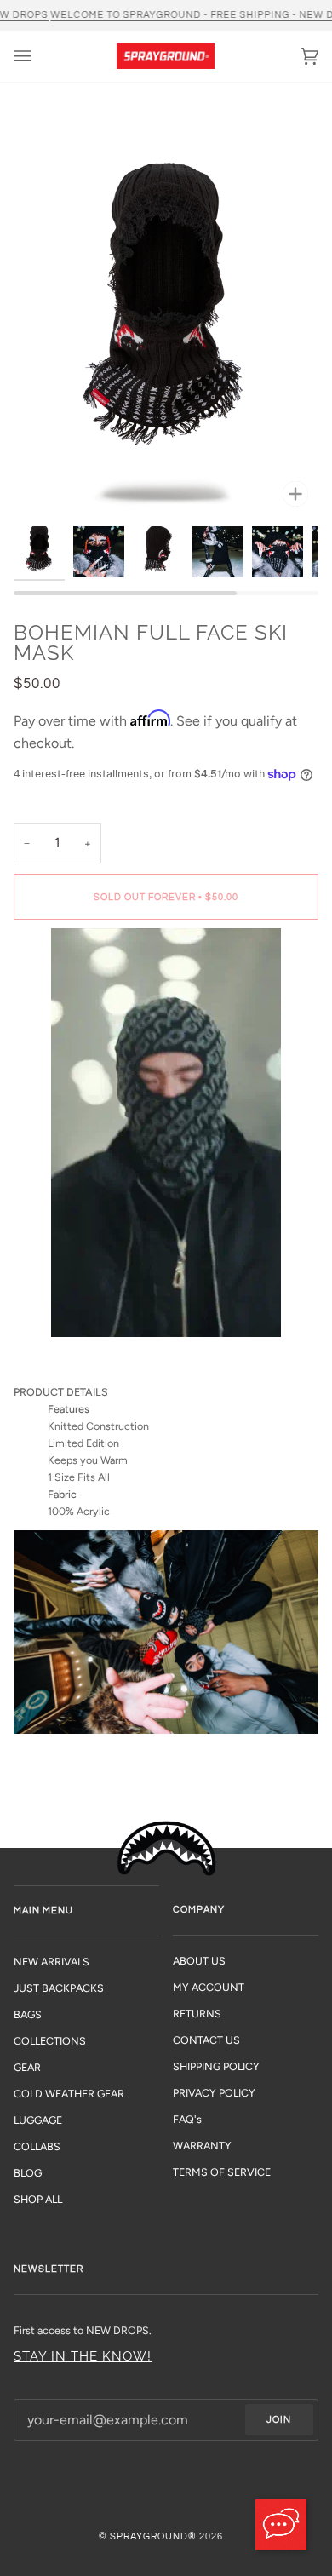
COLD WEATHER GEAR (69, 2094)
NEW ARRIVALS (52, 1962)
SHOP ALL (38, 2199)
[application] (281, 2525)
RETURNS (197, 2014)
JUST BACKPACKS (59, 1988)
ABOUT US (199, 1961)
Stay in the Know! (83, 2356)
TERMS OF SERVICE (222, 2172)
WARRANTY (202, 2146)
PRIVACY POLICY (214, 2093)
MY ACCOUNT (209, 1987)
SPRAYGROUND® (153, 2536)
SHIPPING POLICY (216, 2066)
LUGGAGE (38, 2120)
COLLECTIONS (50, 2041)
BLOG (28, 2173)
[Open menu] (39, 56)
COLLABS (37, 2146)
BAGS (28, 2014)
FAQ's (187, 2119)
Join (279, 2420)
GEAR (27, 2067)
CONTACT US (206, 2040)
